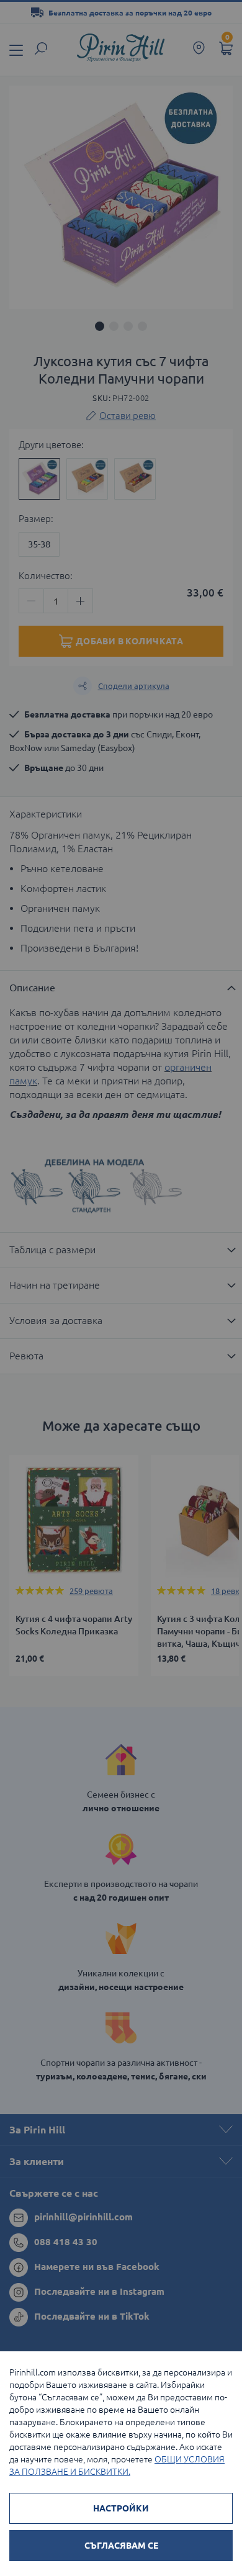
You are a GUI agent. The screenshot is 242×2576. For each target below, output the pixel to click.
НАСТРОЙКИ (121, 2508)
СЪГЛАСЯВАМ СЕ (121, 2546)
